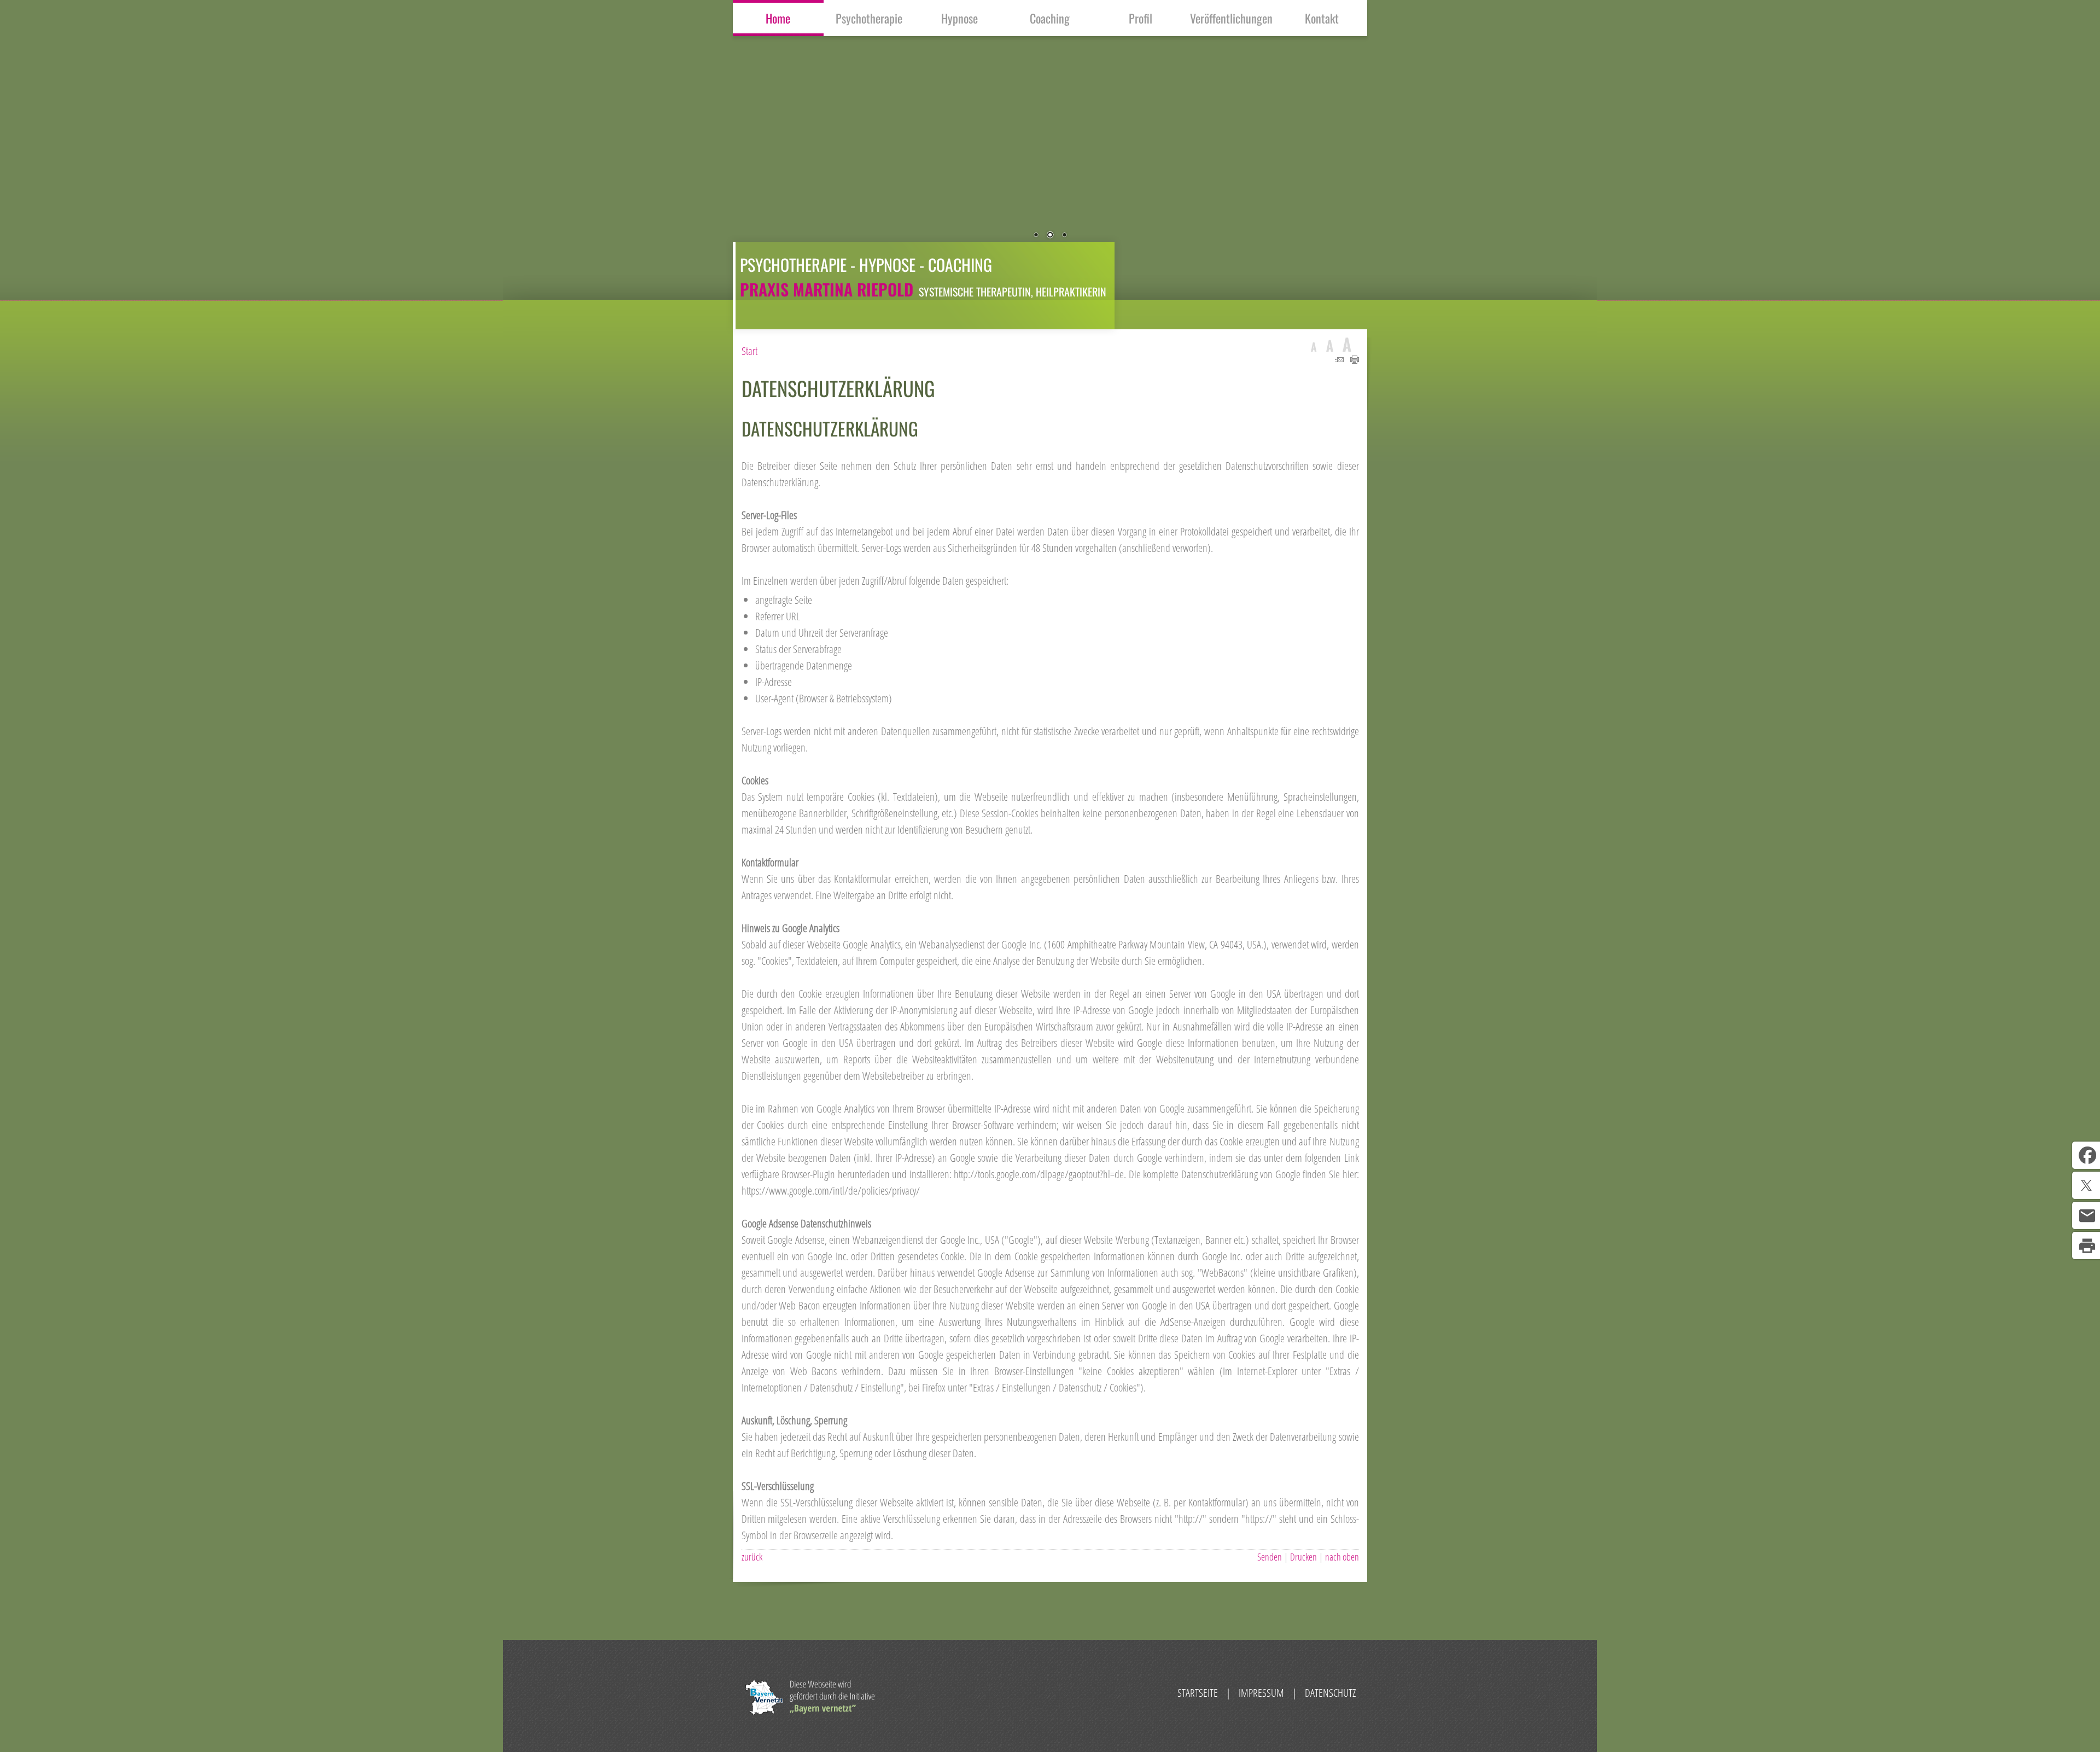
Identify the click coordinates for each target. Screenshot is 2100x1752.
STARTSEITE (1198, 1693)
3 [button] (1064, 236)
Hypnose (959, 18)
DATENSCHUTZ (1330, 1693)
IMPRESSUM (1261, 1693)
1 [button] (1036, 236)
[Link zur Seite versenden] (1339, 360)
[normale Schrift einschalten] (1314, 345)
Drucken (1303, 1557)
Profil (1141, 18)
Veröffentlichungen (1231, 18)
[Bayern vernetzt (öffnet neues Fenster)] (810, 1711)
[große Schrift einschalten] (1330, 345)
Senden (1270, 1557)
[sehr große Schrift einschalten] (1347, 345)
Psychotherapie (869, 18)
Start (749, 351)
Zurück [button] (541, 160)
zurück (752, 1557)
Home (778, 18)
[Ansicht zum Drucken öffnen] (1355, 360)
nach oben (1342, 1557)
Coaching (1050, 18)
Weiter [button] (1559, 160)
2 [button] (1050, 236)
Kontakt (1322, 18)
